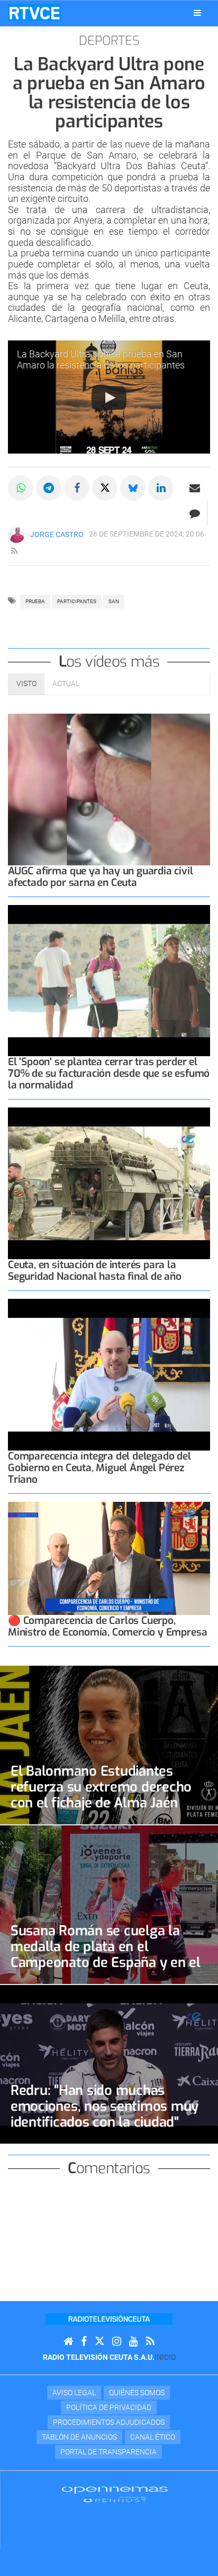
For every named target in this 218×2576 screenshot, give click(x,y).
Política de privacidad (109, 2407)
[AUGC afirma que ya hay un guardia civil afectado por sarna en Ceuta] (109, 790)
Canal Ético (153, 2437)
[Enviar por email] (195, 488)
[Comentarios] (194, 513)
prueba (35, 601)
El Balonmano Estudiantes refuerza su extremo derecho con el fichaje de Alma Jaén (101, 1787)
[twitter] (99, 2342)
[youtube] (134, 2342)
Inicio (165, 2357)
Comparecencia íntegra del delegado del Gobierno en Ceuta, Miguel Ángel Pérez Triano (99, 1468)
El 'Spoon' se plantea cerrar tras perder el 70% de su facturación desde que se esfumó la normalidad (109, 1073)
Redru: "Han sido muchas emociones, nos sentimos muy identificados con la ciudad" (105, 2106)
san (114, 601)
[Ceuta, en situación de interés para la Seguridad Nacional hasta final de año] (109, 1183)
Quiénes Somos (137, 2393)
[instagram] (117, 2342)
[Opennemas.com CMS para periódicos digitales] (115, 2494)
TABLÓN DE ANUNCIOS (79, 2437)
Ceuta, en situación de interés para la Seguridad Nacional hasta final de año (95, 1271)
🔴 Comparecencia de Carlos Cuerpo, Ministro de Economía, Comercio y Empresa (107, 1626)
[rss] (14, 551)
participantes (77, 601)
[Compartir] (21, 488)
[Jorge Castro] (16, 534)
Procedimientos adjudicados (109, 2422)
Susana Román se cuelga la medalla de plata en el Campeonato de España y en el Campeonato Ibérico (106, 1954)
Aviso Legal (74, 2393)
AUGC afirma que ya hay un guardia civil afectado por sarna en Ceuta (101, 877)
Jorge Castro (57, 534)
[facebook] (84, 2342)
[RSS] (150, 2342)
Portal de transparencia (108, 2452)
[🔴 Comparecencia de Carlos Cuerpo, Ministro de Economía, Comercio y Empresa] (109, 1559)
